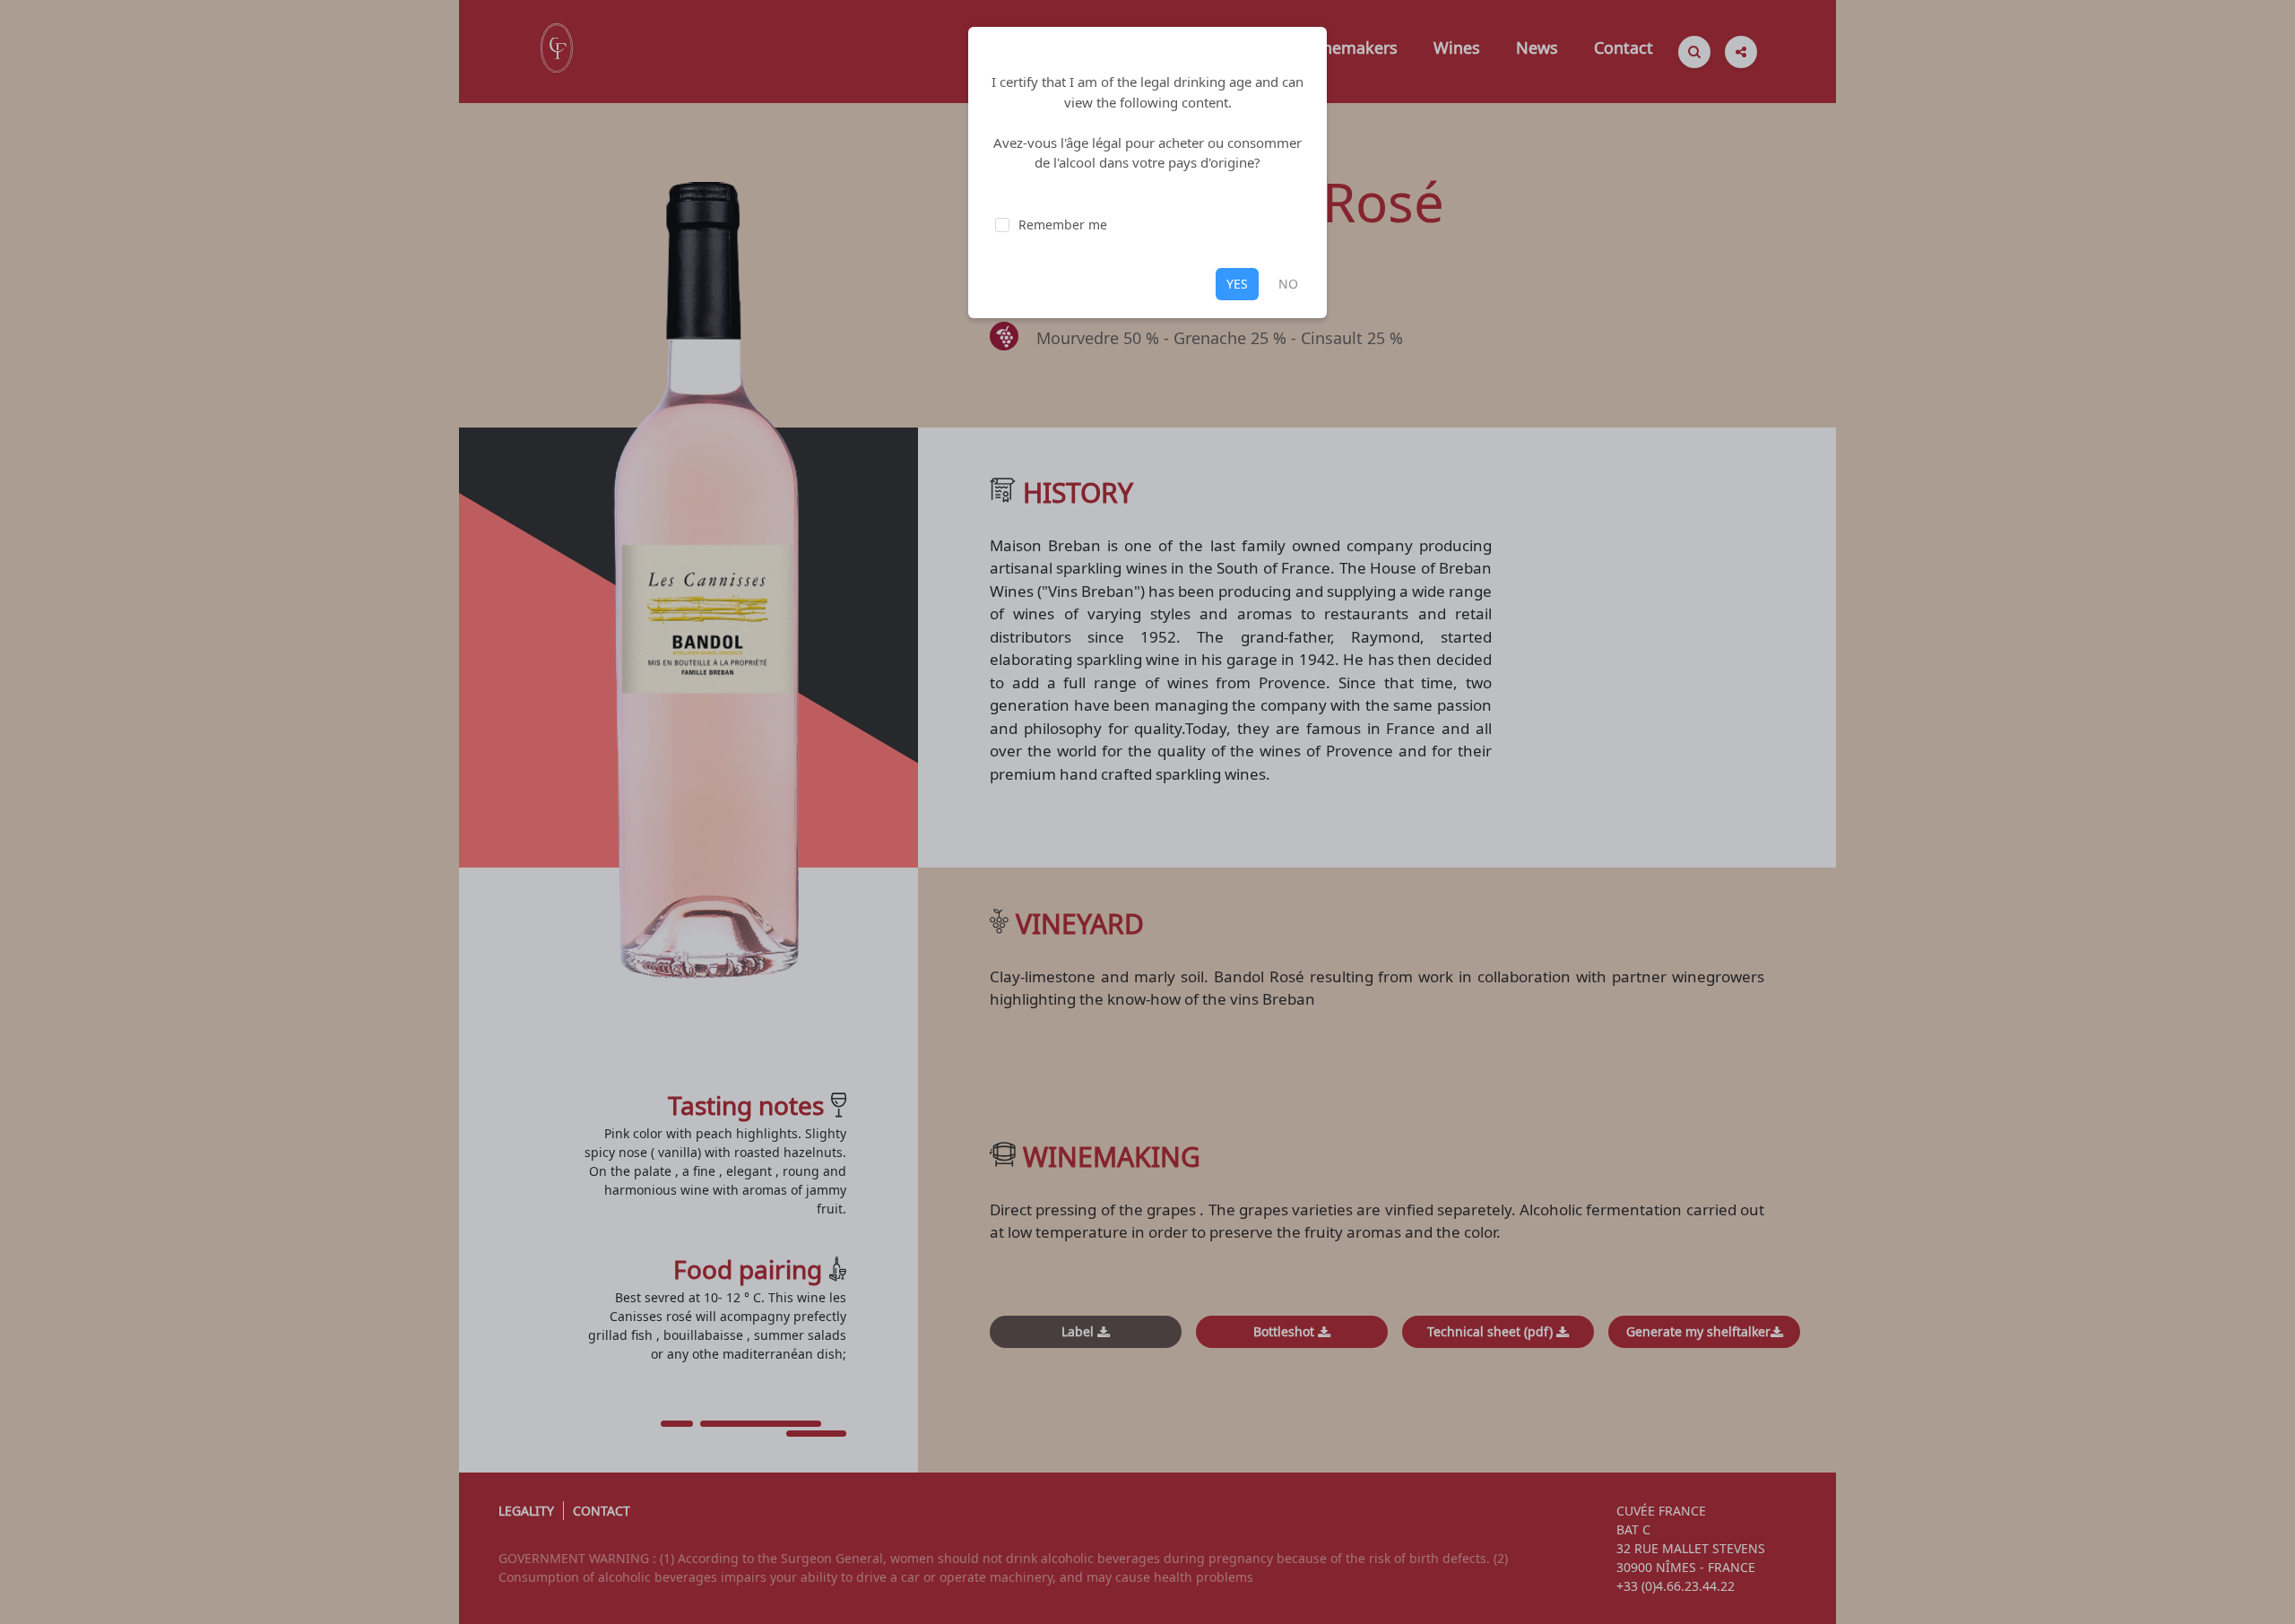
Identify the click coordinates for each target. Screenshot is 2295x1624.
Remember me (1063, 225)
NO (1288, 284)
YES (1237, 284)
